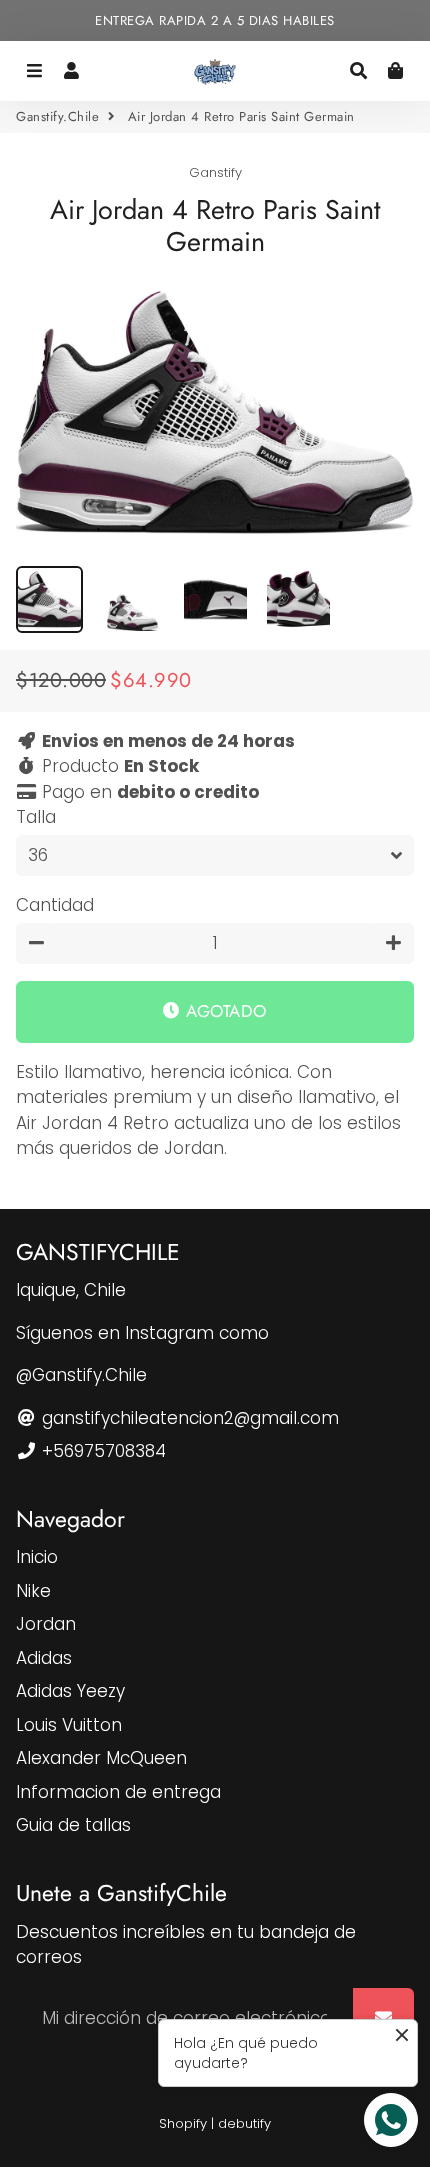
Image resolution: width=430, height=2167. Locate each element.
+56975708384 (101, 1451)
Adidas (44, 1658)
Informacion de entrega (118, 1792)
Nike (33, 1591)
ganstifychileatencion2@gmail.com (188, 1418)
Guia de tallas (73, 1825)
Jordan (46, 1624)
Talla (36, 817)
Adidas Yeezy (70, 1691)
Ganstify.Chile (57, 116)
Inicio (37, 1557)
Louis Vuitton (69, 1725)
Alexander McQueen (101, 1758)
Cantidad (55, 905)
